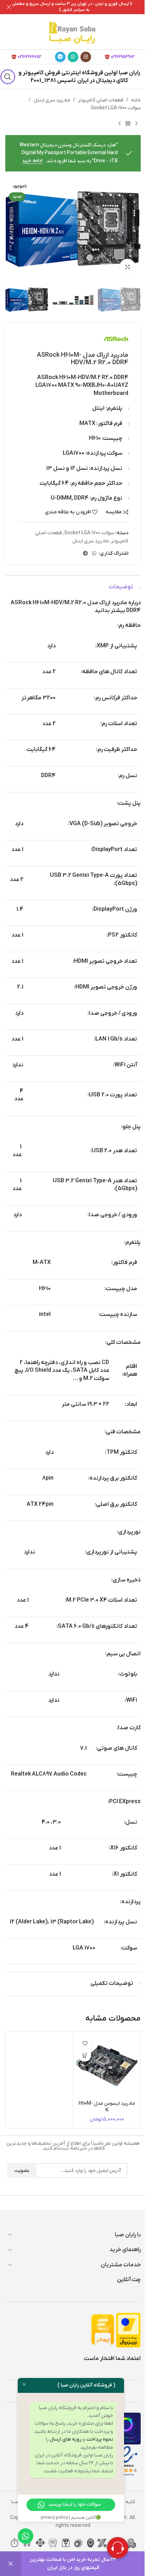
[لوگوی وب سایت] (73, 32)
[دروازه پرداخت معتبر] (128, 2330)
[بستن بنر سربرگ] (9, 7)
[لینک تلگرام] (60, 57)
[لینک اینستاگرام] (86, 57)
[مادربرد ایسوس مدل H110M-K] (107, 2065)
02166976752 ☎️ (26, 57)
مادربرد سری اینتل (52, 100)
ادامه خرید (32, 161)
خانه (136, 100)
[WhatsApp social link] (73, 57)
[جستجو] (8, 77)
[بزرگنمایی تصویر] (127, 267)
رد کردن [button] (11, 2564)
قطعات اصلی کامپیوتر (101, 100)
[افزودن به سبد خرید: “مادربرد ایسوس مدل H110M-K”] (85, 2055)
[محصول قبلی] (136, 124)
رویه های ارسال (66, 2439)
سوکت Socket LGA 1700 (116, 108)
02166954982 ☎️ (120, 57)
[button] (134, 229)
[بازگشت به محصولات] (128, 124)
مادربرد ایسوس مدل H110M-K (107, 2107)
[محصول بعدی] (119, 124)
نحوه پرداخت (100, 2439)
